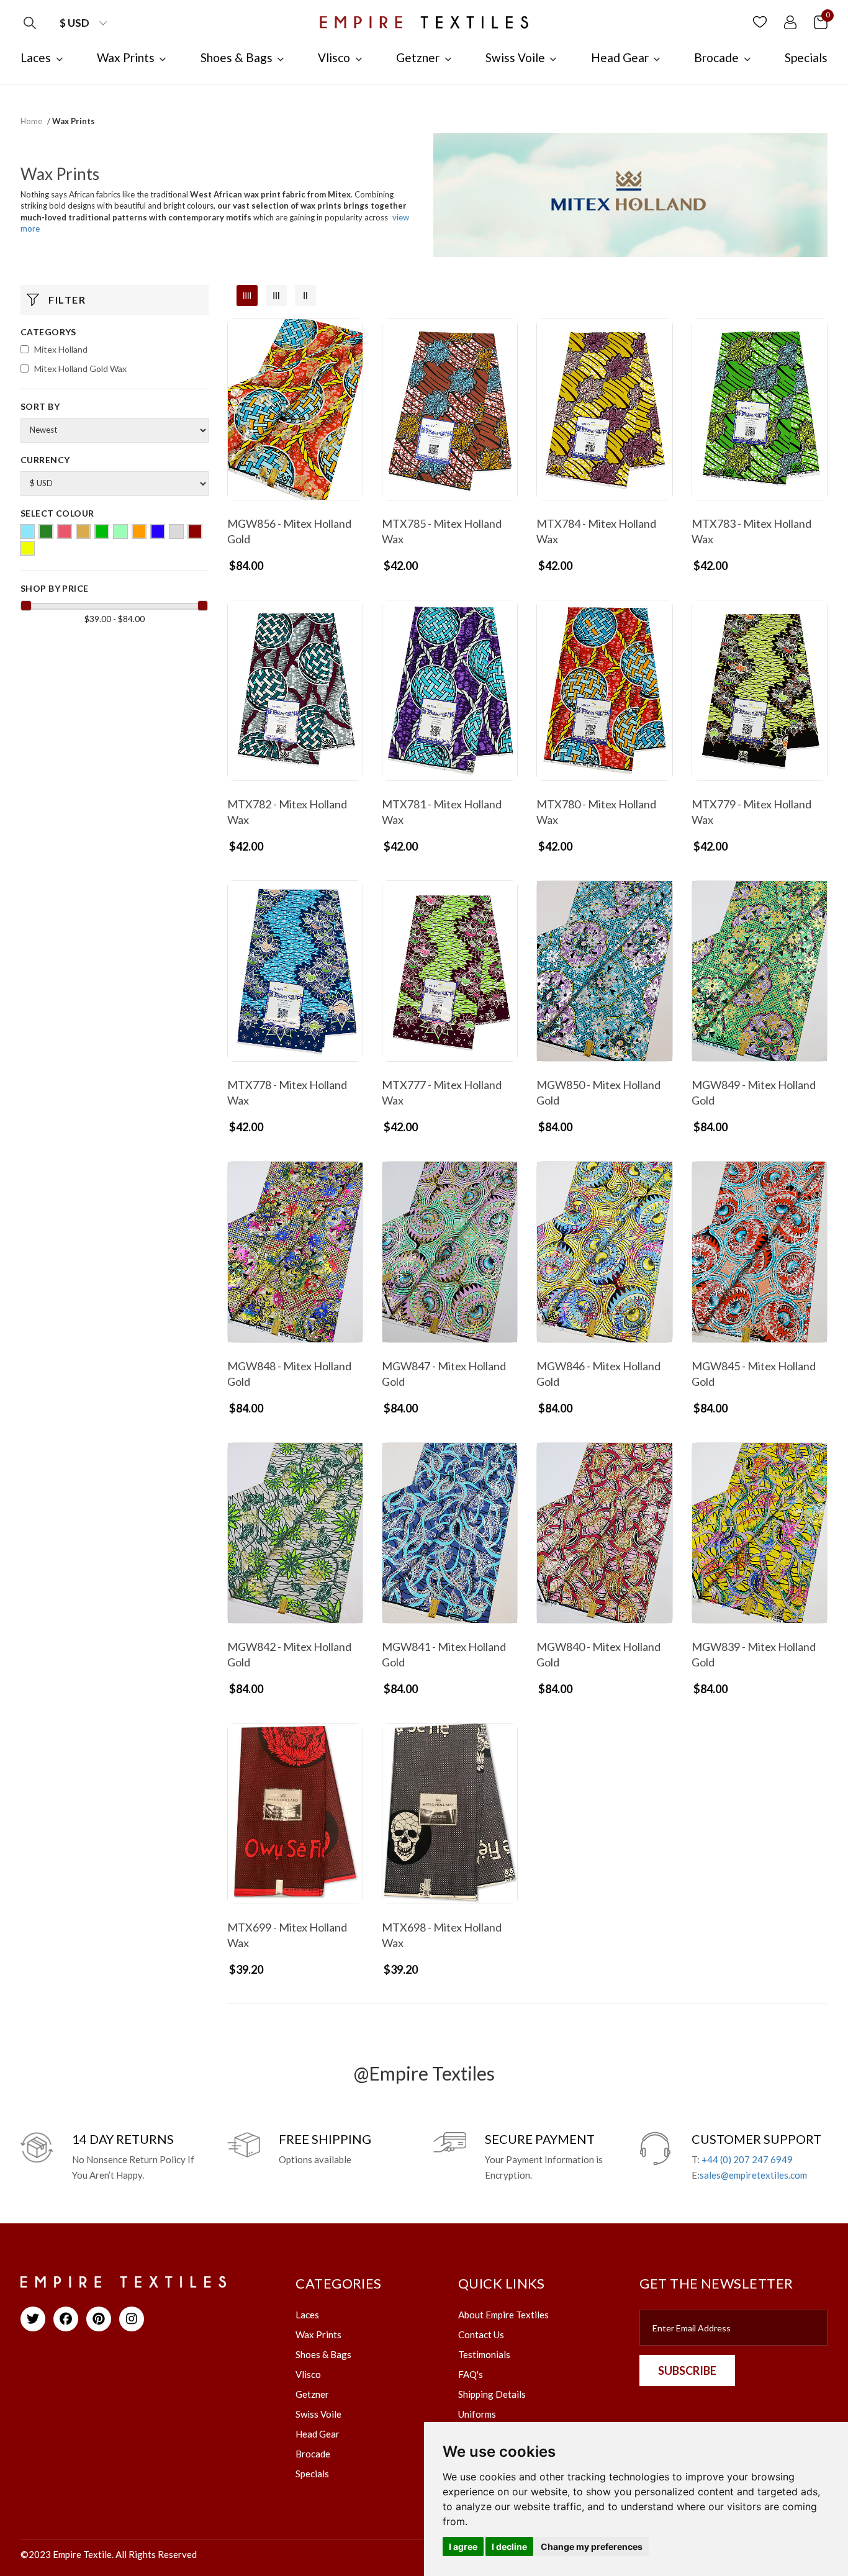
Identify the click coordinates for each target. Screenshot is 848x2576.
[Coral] (65, 531)
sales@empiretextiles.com (753, 2175)
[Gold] (83, 531)
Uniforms (477, 2414)
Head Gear (318, 2434)
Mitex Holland (61, 349)
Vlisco (308, 2374)
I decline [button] (509, 2547)
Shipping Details (492, 2394)
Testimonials (484, 2354)
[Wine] (195, 531)
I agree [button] (463, 2547)
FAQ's (471, 2374)
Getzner (312, 2394)
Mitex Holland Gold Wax (80, 368)
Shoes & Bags (323, 2354)
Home (31, 121)
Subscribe (687, 2370)
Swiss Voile (318, 2414)
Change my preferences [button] (592, 2547)
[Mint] (120, 531)
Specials (312, 2474)
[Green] (102, 531)
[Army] (46, 531)
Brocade (313, 2454)
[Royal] (158, 531)
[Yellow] (27, 548)
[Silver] (176, 531)
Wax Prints (318, 2334)
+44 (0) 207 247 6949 (747, 2159)
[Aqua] (27, 531)
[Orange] (139, 531)
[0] (821, 21)
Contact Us (481, 2334)
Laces (307, 2315)
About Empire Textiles (503, 2315)
